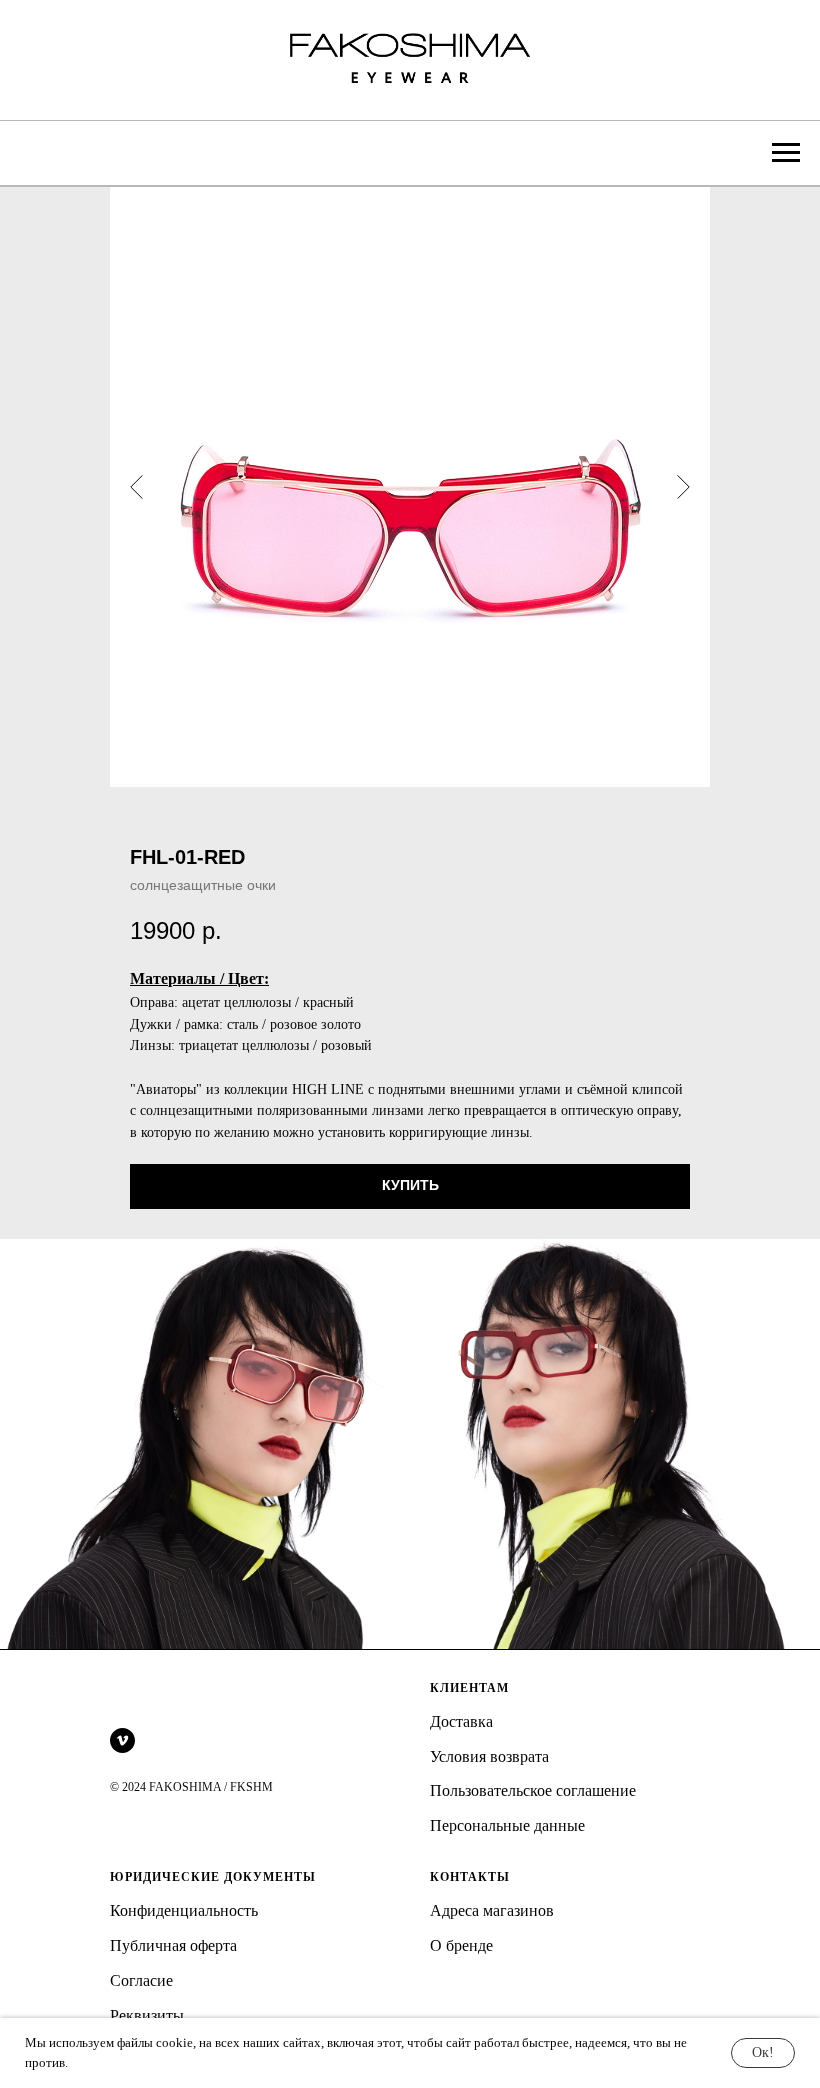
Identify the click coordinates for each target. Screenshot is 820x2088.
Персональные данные (507, 1825)
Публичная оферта (173, 1945)
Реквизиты (147, 2015)
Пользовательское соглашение (533, 1790)
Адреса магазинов (492, 1910)
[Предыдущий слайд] (136, 487)
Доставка (461, 1721)
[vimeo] (122, 1740)
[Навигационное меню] (786, 153)
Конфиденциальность (184, 1910)
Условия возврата (489, 1756)
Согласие (141, 1980)
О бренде (461, 1945)
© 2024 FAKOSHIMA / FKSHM (191, 1787)
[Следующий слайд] (683, 487)
